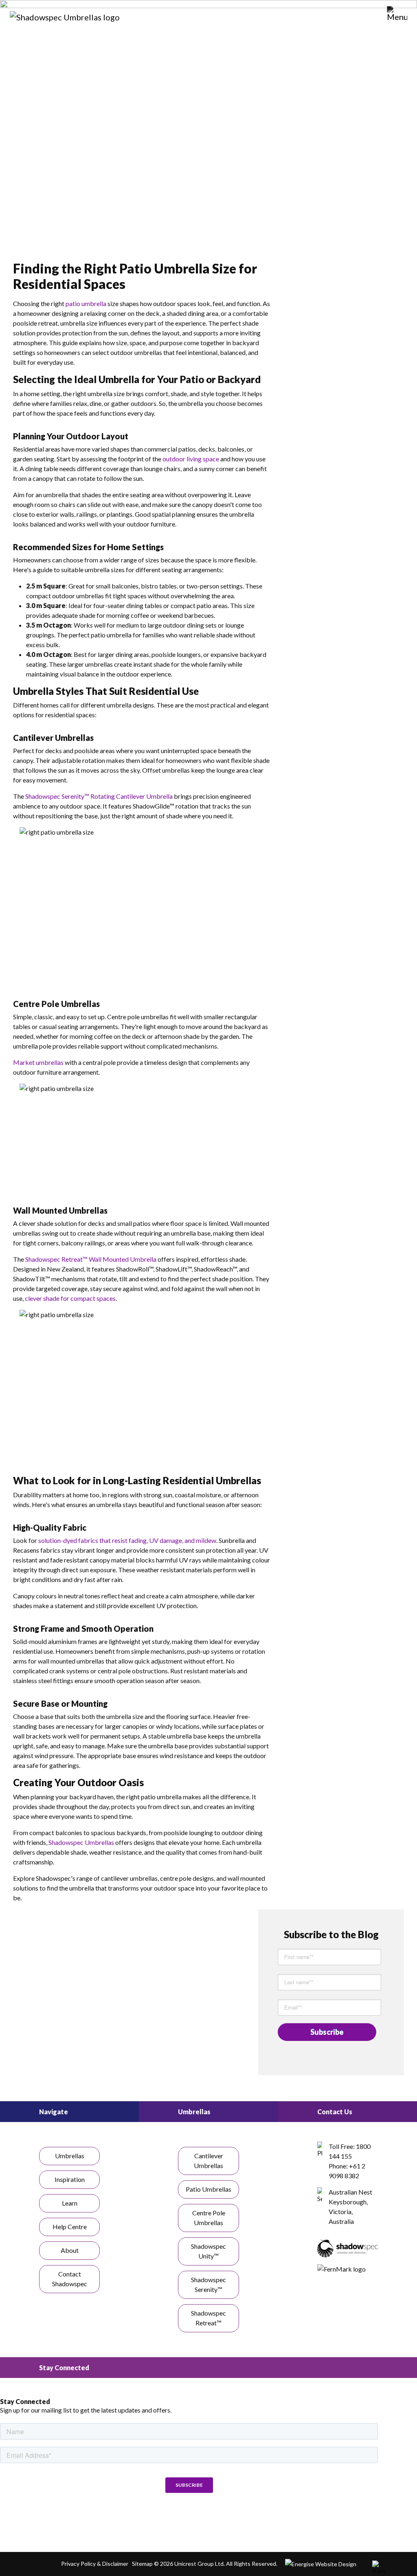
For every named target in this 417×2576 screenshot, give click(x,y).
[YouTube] (238, 2520)
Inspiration (70, 2179)
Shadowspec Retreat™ (208, 2318)
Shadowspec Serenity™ (208, 2284)
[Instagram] (165, 2520)
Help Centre (70, 2227)
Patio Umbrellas (208, 2189)
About (70, 2250)
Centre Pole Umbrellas (209, 2218)
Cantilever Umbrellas (208, 2161)
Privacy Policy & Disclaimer (95, 2564)
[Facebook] (140, 2520)
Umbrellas (70, 2156)
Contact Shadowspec (70, 2279)
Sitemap (142, 2564)
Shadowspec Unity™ (208, 2251)
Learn (70, 2203)
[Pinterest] (213, 2520)
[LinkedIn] (189, 2520)
